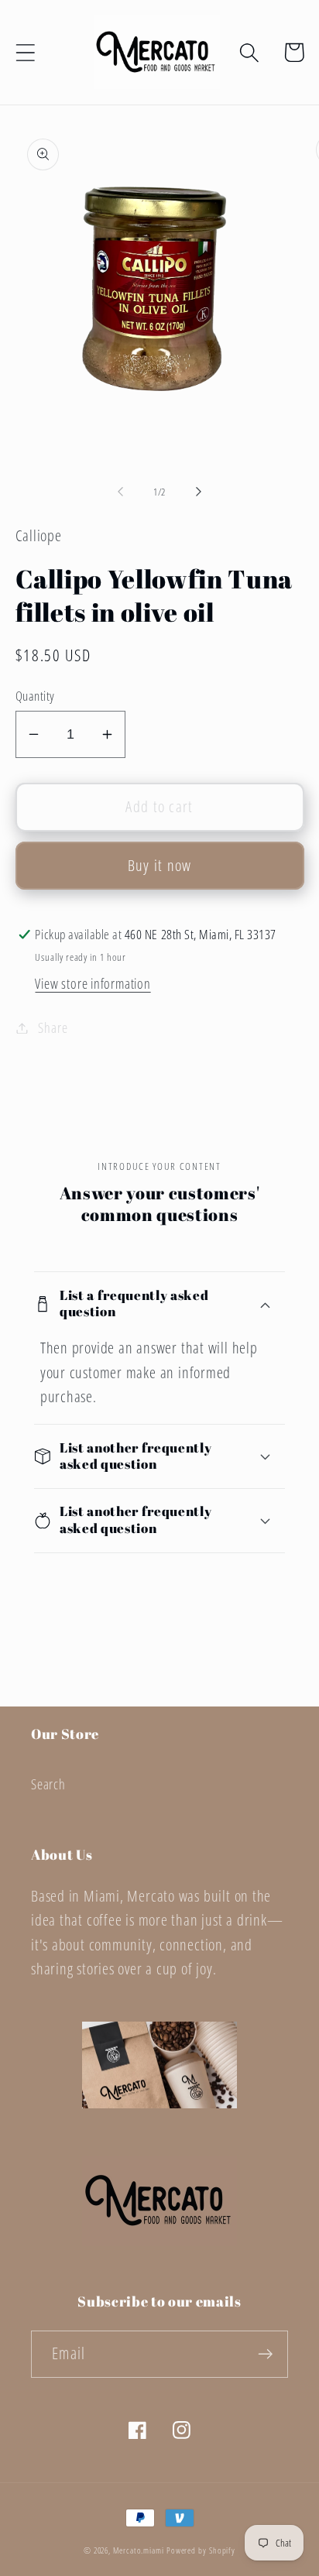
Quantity (35, 696)
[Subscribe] (265, 2354)
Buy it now (160, 865)
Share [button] (53, 1027)
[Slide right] (199, 492)
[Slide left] (120, 492)
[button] (25, 52)
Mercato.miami (139, 2550)
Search (48, 1784)
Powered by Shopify (201, 2550)
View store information (93, 983)
